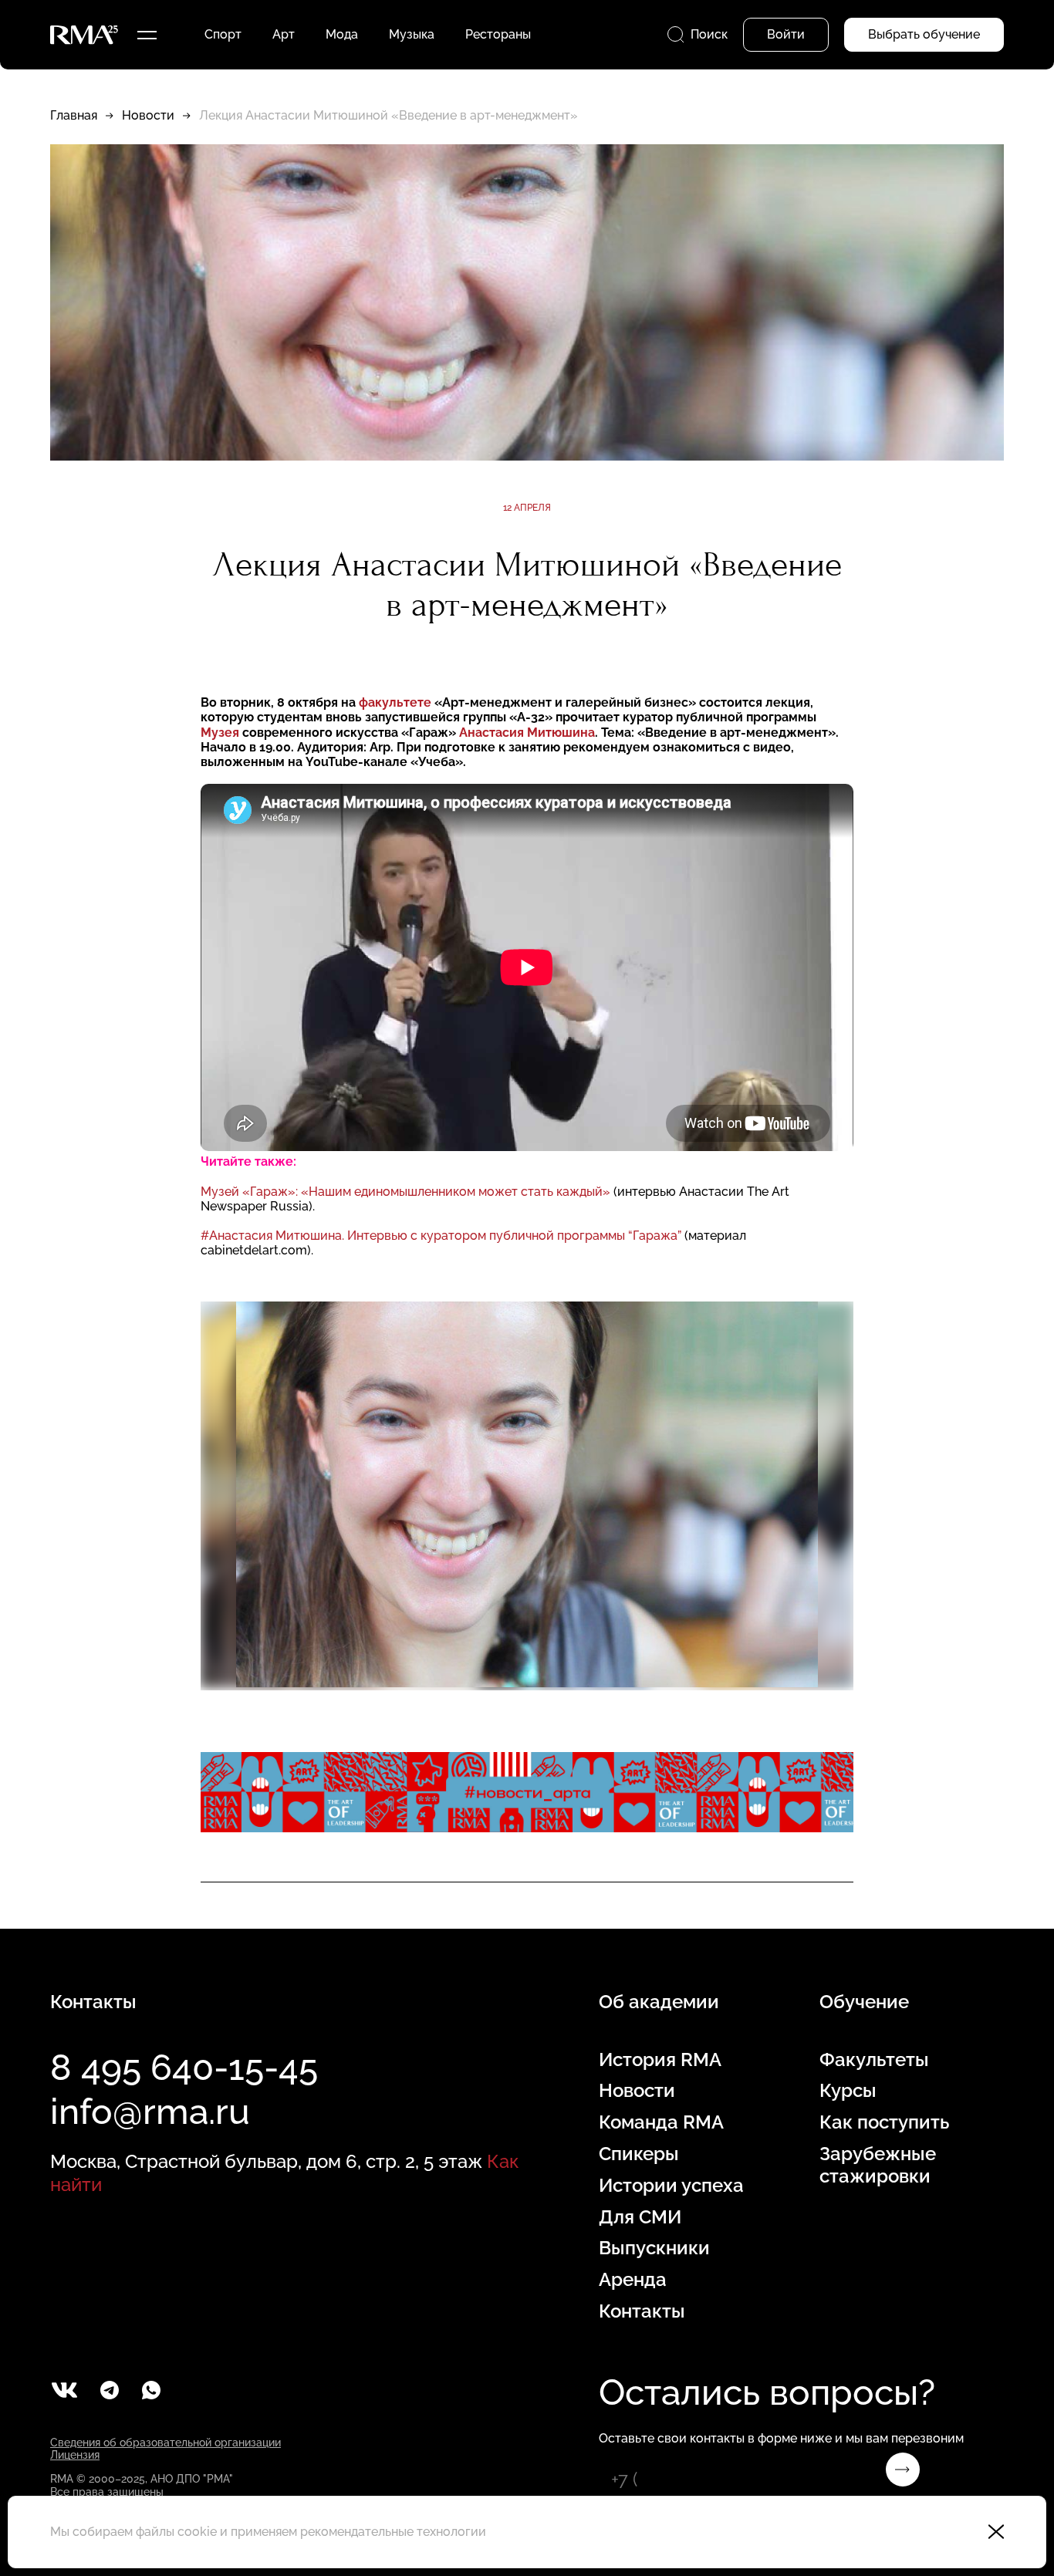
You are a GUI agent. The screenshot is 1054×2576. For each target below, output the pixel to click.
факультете (395, 702)
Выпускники (654, 2248)
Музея (220, 733)
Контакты (642, 2311)
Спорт (223, 34)
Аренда (633, 2280)
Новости (148, 115)
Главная (74, 115)
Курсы (848, 2091)
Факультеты (874, 2060)
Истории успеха (671, 2186)
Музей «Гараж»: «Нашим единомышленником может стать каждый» (405, 1192)
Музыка (412, 34)
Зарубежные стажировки (878, 2165)
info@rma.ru (150, 2112)
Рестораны (498, 34)
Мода (342, 34)
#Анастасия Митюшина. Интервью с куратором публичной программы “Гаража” (441, 1236)
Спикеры (639, 2154)
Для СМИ (640, 2217)
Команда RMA (661, 2122)
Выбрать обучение (924, 34)
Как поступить (884, 2122)
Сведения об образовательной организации (166, 2443)
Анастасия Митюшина (527, 733)
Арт (284, 34)
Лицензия (75, 2455)
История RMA (660, 2060)
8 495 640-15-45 (184, 2068)
